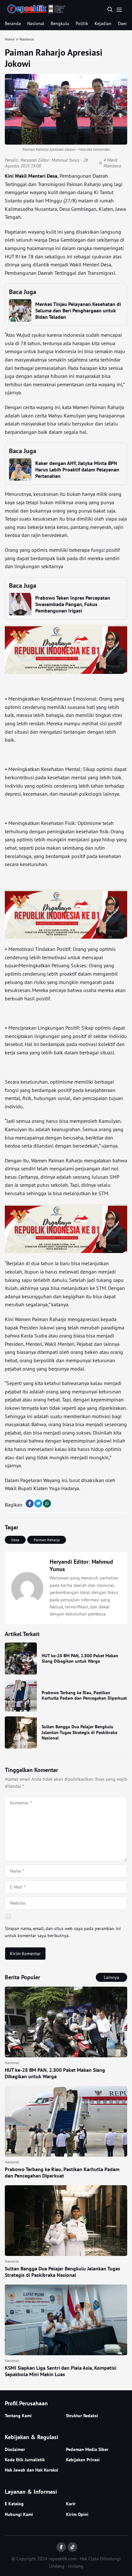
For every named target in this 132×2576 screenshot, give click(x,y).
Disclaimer (15, 2449)
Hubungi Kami (19, 2514)
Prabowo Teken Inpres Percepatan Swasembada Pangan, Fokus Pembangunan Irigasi (73, 604)
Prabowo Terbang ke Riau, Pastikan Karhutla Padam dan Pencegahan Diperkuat (84, 1695)
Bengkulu (60, 23)
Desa (15, 1540)
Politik (82, 23)
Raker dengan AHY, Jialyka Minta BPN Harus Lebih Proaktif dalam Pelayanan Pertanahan (77, 470)
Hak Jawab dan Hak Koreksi (32, 2470)
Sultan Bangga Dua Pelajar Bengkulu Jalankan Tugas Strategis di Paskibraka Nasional (79, 1732)
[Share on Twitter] (38, 1503)
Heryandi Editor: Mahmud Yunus (50, 160)
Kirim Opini (77, 2514)
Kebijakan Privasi (83, 2460)
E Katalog (14, 2504)
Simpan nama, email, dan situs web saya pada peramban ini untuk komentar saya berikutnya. (63, 1932)
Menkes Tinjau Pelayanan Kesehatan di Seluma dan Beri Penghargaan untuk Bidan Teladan (78, 310)
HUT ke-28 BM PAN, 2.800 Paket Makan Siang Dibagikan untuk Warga (80, 1659)
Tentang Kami (18, 2416)
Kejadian (103, 23)
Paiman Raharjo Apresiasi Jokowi (54, 58)
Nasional (36, 23)
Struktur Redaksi (82, 2416)
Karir (71, 2504)
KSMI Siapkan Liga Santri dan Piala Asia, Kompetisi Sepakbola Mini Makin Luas (61, 2371)
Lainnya (111, 1977)
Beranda (13, 23)
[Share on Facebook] (30, 1503)
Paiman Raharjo (47, 1540)
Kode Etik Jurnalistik (25, 2460)
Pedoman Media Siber (87, 2449)
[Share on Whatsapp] (47, 1503)
